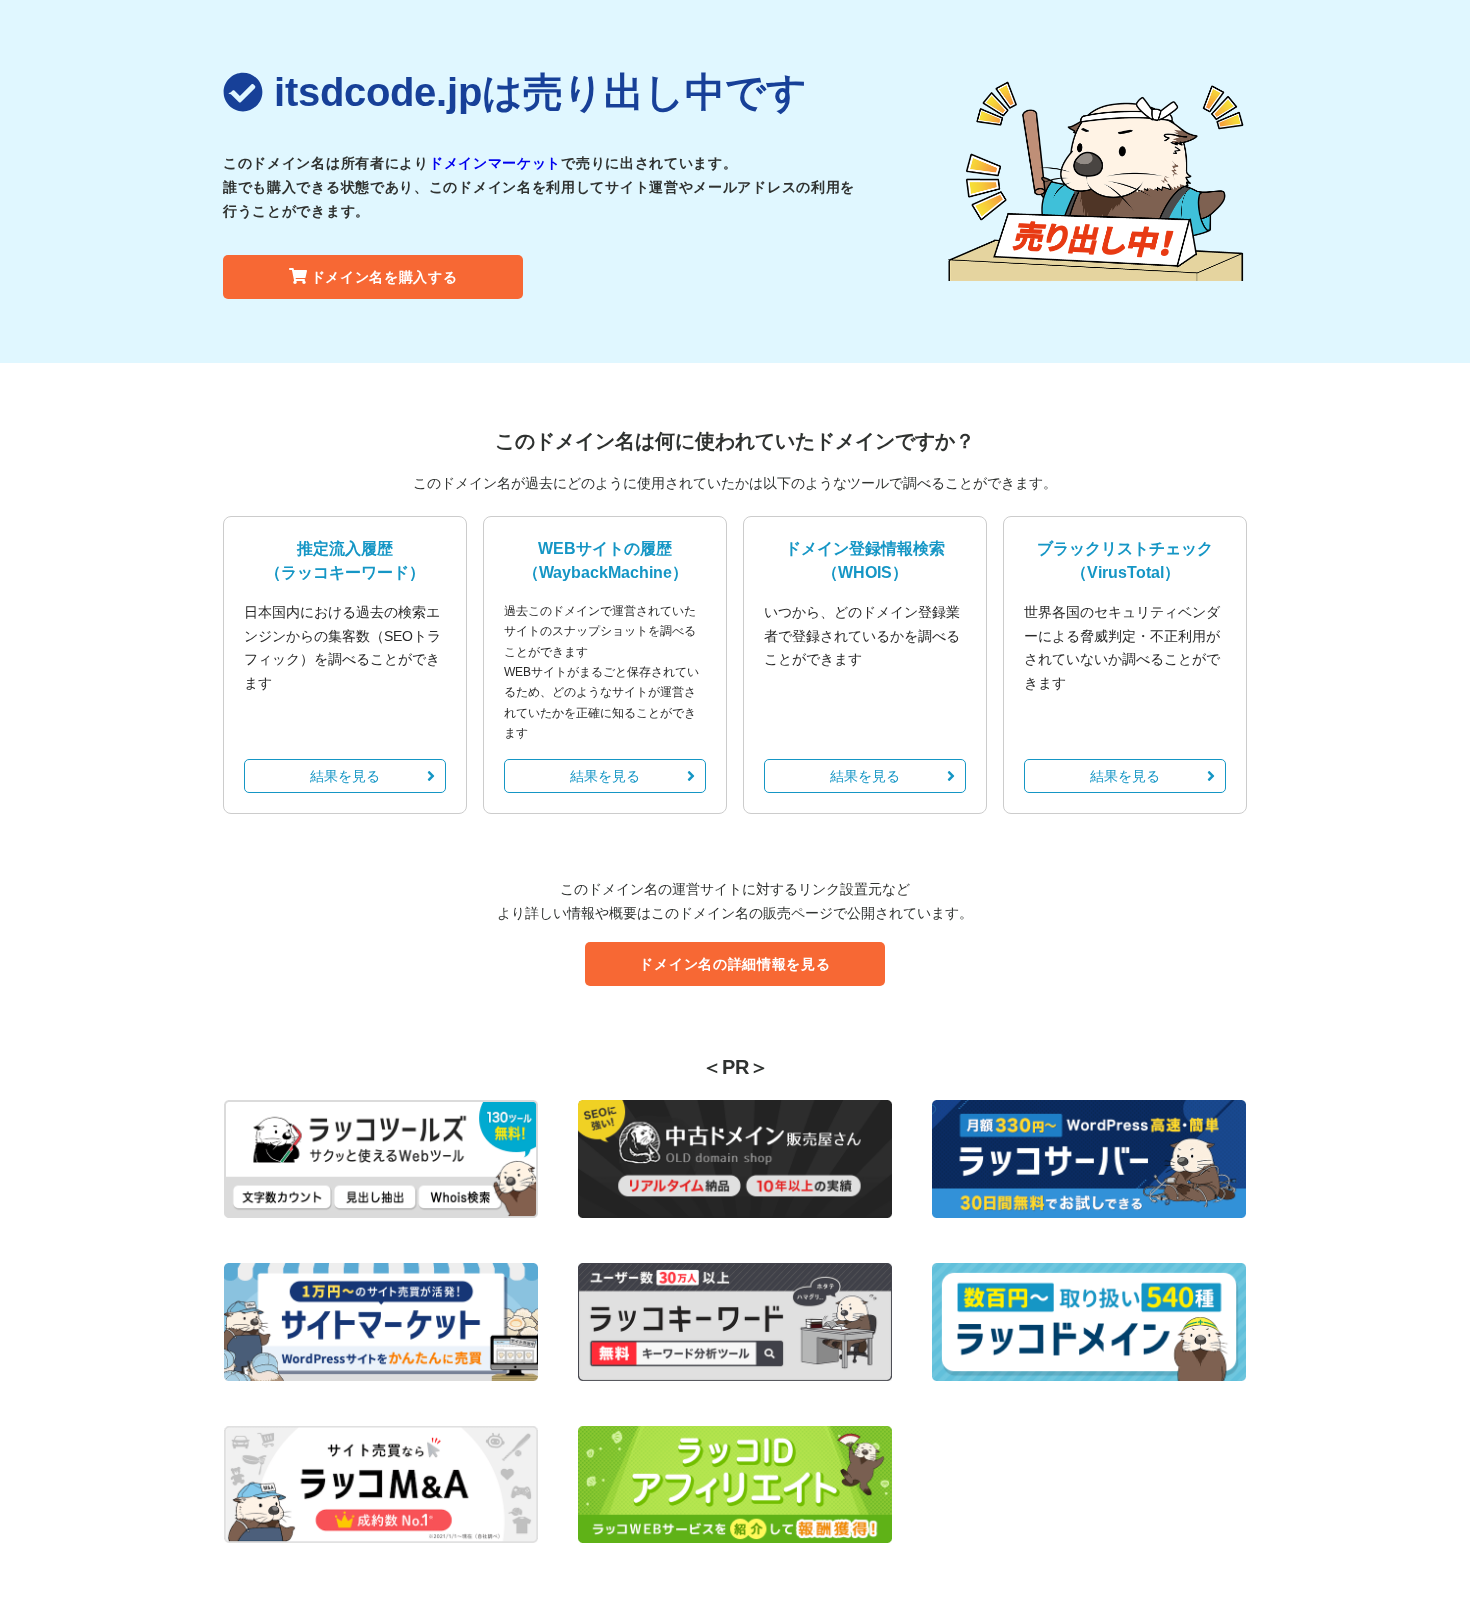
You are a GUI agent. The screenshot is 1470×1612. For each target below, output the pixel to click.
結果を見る (345, 776)
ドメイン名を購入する (384, 277)
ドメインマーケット (495, 163)
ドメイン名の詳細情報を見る (734, 964)
